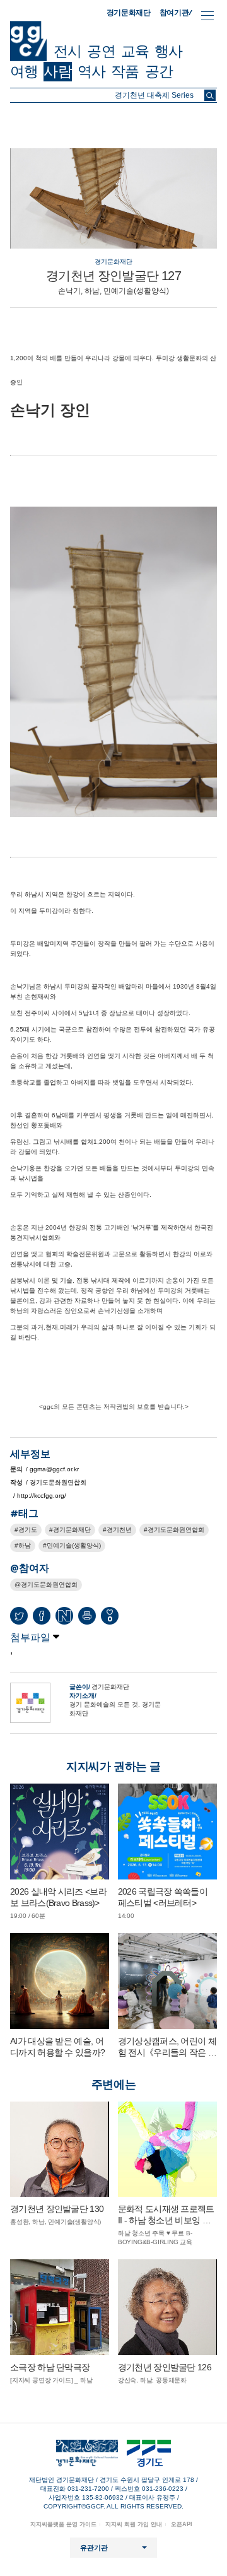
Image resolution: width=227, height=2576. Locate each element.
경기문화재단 (129, 13)
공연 (101, 51)
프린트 (87, 1616)
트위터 (19, 1616)
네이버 (64, 1616)
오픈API (182, 2524)
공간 (159, 71)
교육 (135, 51)
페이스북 (42, 1616)
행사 (168, 51)
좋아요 (110, 1619)
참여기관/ (176, 12)
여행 (24, 71)
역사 (91, 71)
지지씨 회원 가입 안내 (134, 2524)
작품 (125, 71)
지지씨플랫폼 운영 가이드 (63, 2524)
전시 (67, 51)
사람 (57, 71)
